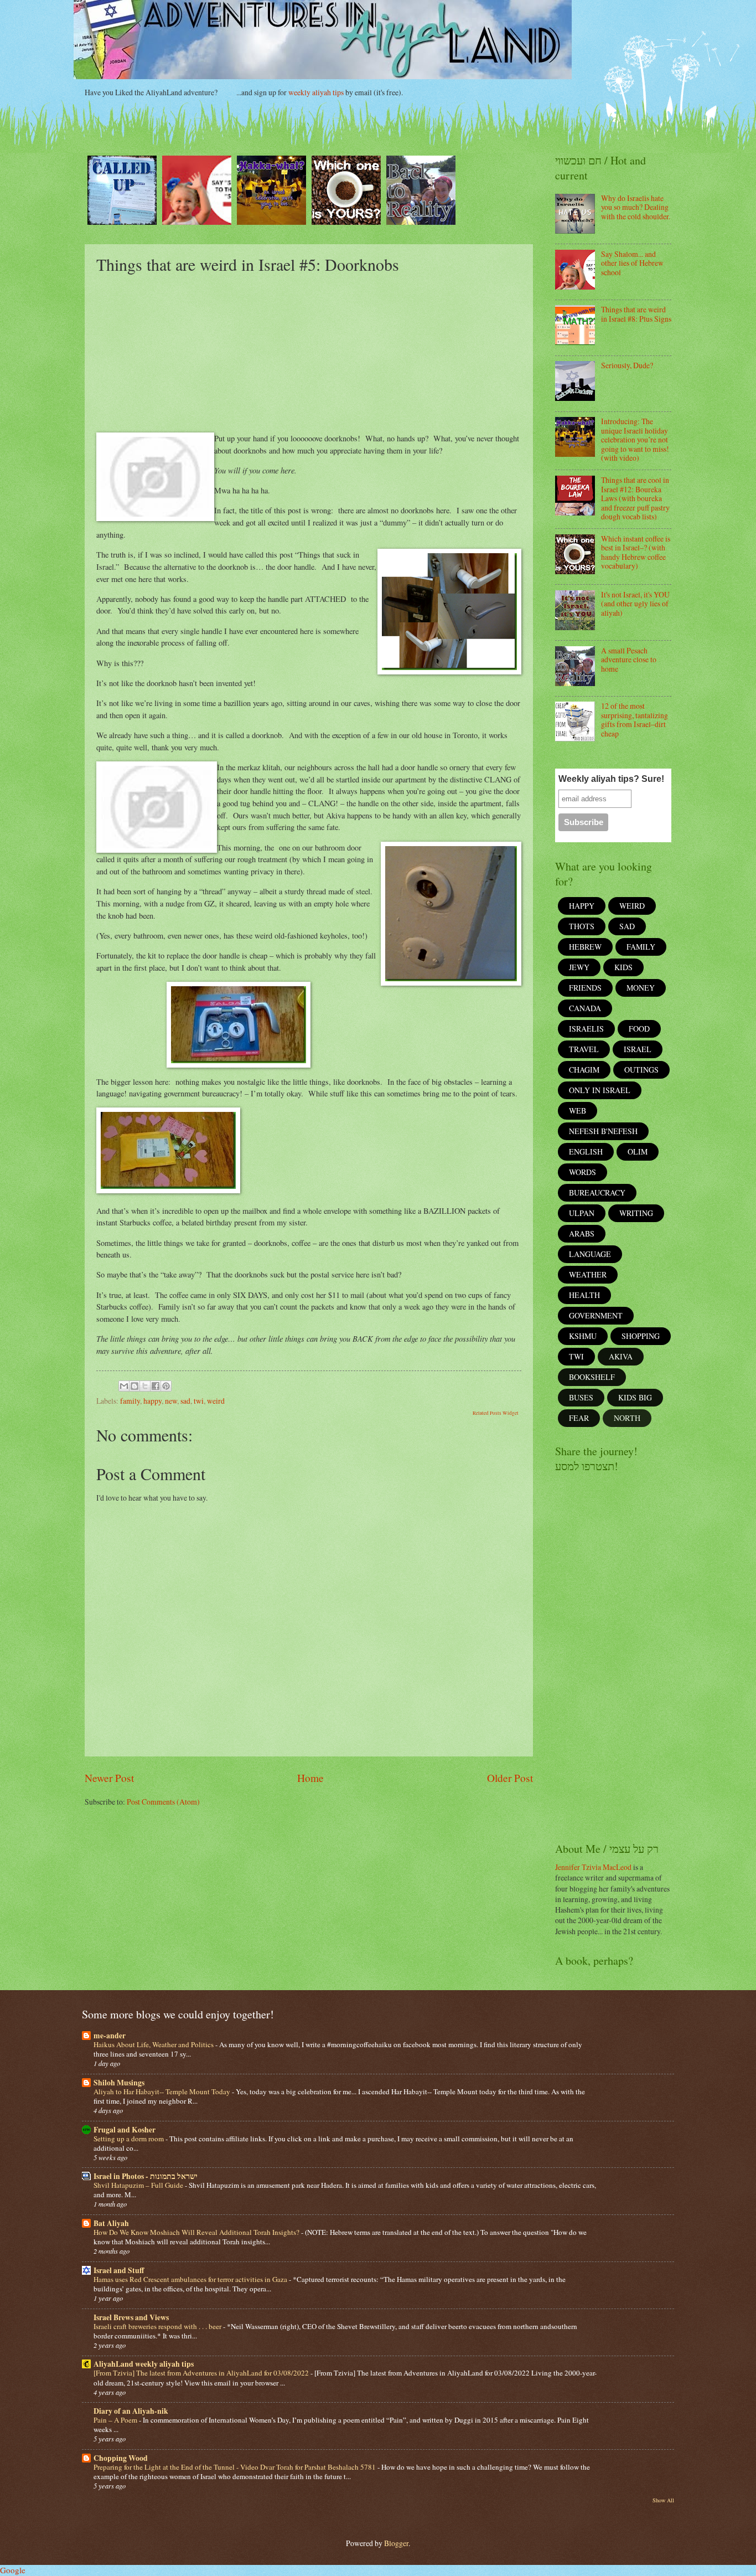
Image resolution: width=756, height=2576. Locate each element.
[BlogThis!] (134, 1386)
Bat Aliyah (111, 2223)
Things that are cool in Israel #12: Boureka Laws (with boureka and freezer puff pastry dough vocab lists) (635, 498)
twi (199, 1401)
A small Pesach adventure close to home (629, 660)
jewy (579, 967)
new (171, 1401)
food (639, 1029)
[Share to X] (145, 1386)
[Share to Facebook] (156, 1386)
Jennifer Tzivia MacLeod (593, 1867)
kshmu (583, 1336)
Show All (663, 2500)
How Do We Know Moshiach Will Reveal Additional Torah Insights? (197, 2232)
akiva (621, 1356)
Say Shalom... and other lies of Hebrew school (632, 263)
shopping (641, 1336)
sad (185, 1401)
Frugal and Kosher (125, 2130)
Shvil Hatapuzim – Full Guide (139, 2185)
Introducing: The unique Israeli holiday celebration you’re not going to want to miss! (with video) (635, 439)
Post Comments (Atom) (163, 1802)
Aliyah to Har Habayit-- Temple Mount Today (163, 2091)
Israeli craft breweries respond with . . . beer (158, 2326)
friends (585, 988)
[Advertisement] (309, 352)
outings (641, 1070)
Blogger (396, 2543)
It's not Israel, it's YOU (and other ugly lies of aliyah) (635, 604)
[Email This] (124, 1386)
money (641, 988)
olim (638, 1152)
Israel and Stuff (119, 2270)
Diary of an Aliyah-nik (131, 2411)
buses (581, 1397)
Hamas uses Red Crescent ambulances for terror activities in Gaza (191, 2279)
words (582, 1172)
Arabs (582, 1233)
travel (584, 1049)
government (596, 1315)
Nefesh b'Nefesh (603, 1131)
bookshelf (592, 1377)
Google (13, 2570)
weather (588, 1274)
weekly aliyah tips (316, 92)
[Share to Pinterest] (166, 1386)
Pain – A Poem (116, 2420)
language (590, 1254)
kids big (635, 1397)
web (578, 1111)
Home (310, 1778)
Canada (585, 1008)
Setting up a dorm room (130, 2139)
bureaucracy (597, 1192)
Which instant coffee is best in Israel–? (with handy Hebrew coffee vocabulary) (636, 552)
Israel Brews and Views (131, 2317)
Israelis (586, 1029)
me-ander (110, 2036)
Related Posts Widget (496, 1413)
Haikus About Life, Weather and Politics (154, 2044)
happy (152, 1401)
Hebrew (585, 947)
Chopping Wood (121, 2458)
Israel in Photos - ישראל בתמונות (146, 2176)
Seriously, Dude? (627, 365)
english (586, 1152)
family (130, 1401)
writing (636, 1213)
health (584, 1295)
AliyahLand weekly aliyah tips (144, 2364)
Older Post (510, 1778)
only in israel (600, 1090)
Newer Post (109, 1778)
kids (623, 967)
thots (582, 926)
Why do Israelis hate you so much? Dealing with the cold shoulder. (636, 207)
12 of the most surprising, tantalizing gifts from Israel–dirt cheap (635, 720)
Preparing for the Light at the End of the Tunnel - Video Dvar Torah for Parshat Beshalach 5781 (235, 2467)
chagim (584, 1070)
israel (638, 1049)
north (627, 1418)
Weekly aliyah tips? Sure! (611, 779)
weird (216, 1401)
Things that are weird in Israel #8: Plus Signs (636, 314)
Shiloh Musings (119, 2083)
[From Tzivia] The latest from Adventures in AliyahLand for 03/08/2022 (202, 2373)
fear (579, 1418)
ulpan (582, 1213)
